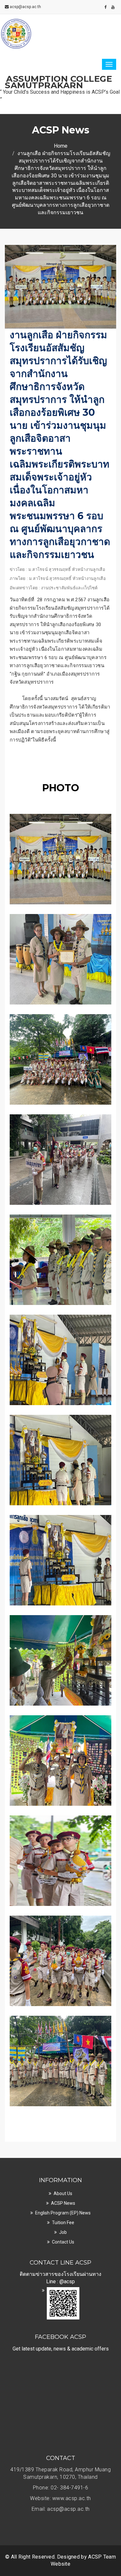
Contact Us (63, 2242)
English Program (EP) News (63, 2213)
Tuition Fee (63, 2223)
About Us (63, 2193)
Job (63, 2232)
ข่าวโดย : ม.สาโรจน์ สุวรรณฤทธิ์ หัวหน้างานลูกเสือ (57, 569)
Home (61, 146)
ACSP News (63, 2203)
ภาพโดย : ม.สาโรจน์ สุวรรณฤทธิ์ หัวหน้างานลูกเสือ (58, 578)
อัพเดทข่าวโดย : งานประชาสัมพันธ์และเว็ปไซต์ (54, 588)
